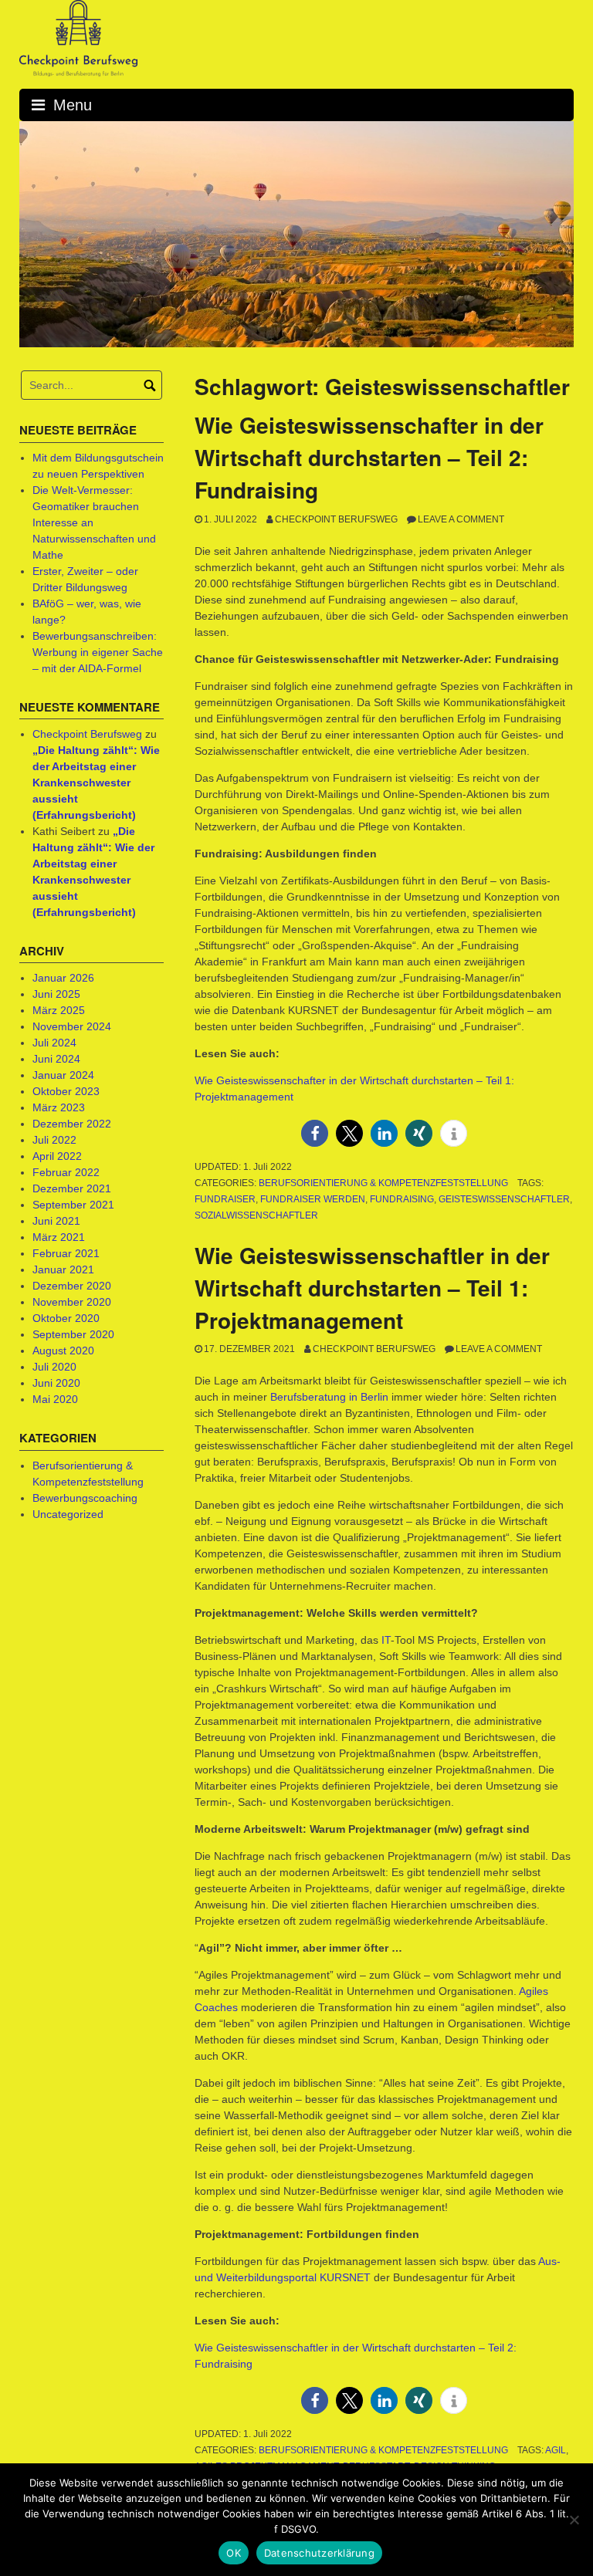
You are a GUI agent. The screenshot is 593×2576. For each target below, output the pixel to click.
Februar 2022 (66, 1172)
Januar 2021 (63, 1269)
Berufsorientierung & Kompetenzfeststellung (383, 1183)
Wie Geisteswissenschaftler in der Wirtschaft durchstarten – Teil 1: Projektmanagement (372, 1288)
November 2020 (72, 1302)
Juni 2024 (56, 1059)
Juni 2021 (56, 1221)
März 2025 (59, 1010)
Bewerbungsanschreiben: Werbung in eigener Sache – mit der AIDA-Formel (98, 652)
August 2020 (63, 1351)
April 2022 (57, 1156)
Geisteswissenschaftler (504, 1199)
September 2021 (73, 1205)
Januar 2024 (63, 1075)
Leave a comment (461, 519)
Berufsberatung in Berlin (329, 1397)
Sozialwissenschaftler (256, 1215)
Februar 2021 (66, 1253)
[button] (315, 1133)
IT (386, 1640)
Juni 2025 (56, 994)
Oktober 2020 (66, 1318)
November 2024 (72, 1026)
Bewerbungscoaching (85, 1498)
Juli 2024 (54, 1043)
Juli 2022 (54, 1140)
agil (556, 2450)
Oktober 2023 (66, 1091)
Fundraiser (225, 1199)
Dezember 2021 (72, 1188)
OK (234, 2553)
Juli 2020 (54, 1367)
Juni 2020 (56, 1383)
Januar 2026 (63, 978)
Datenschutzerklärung (319, 2553)
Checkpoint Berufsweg (336, 519)
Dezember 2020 (72, 1286)
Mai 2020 (55, 1399)
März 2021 (59, 1237)
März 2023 (59, 1107)
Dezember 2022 (72, 1124)
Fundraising (402, 1199)
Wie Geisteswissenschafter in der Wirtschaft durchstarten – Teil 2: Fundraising (369, 457)
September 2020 (73, 1334)
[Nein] (574, 2520)
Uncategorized (68, 1514)
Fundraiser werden (313, 1199)
